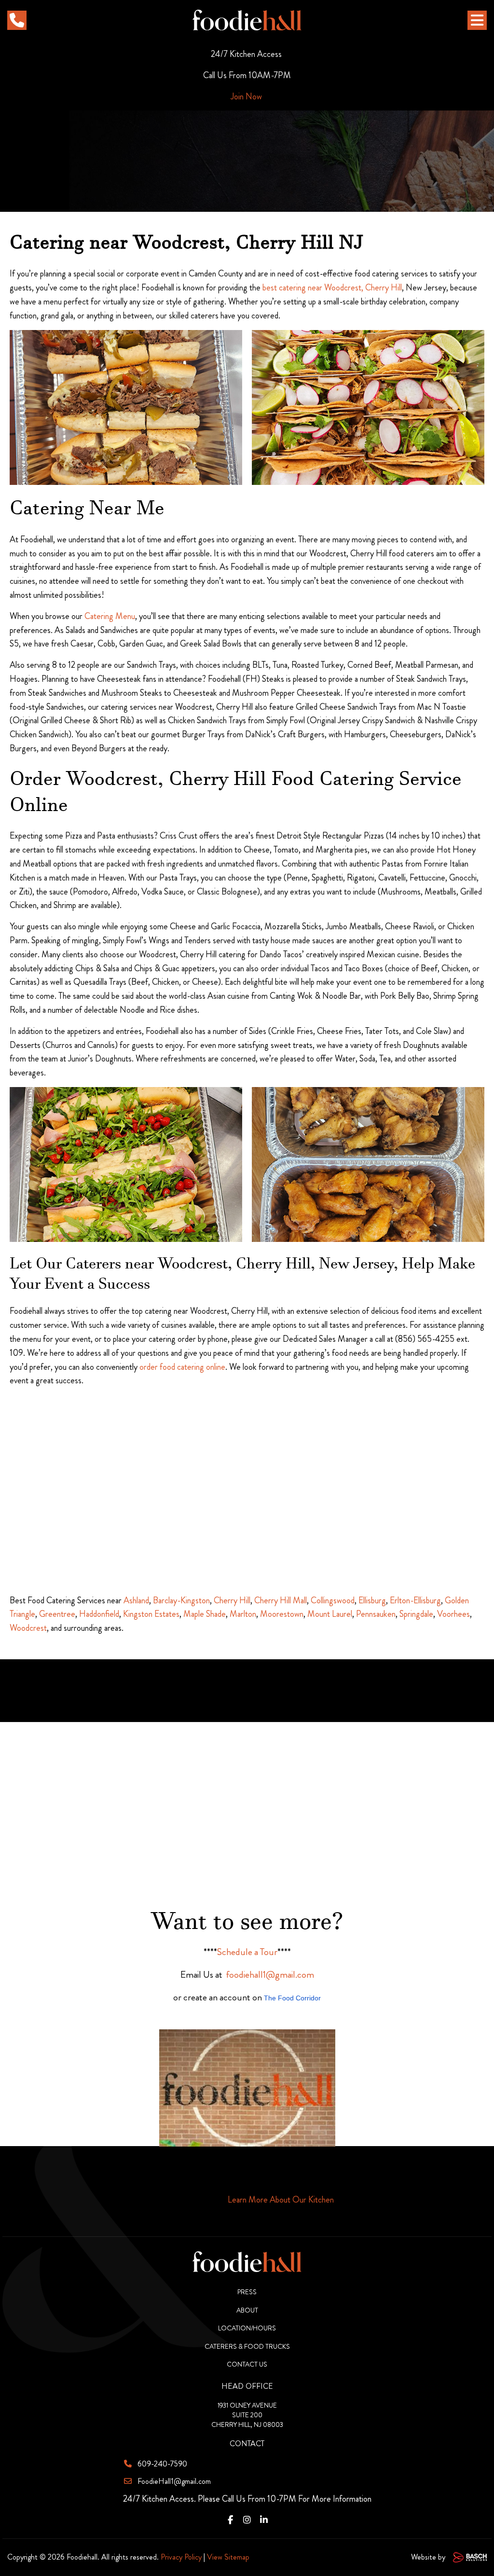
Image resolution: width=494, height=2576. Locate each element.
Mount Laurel (330, 1614)
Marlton (243, 1614)
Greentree (57, 1614)
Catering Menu (110, 616)
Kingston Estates (151, 1614)
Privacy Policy (181, 2557)
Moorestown (282, 1614)
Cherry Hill (232, 1600)
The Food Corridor (292, 1998)
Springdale (416, 1614)
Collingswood (333, 1600)
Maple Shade (205, 1614)
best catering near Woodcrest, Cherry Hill (332, 288)
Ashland (136, 1600)
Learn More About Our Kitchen (281, 2200)
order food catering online (182, 1367)
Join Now (246, 96)
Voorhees (453, 1614)
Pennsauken (376, 1614)
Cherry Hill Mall (281, 1600)
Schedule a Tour (247, 1952)
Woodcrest (28, 1628)
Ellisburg (372, 1600)
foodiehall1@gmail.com (270, 1975)
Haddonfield (99, 1614)
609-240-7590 (162, 2464)
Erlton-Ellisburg (415, 1600)
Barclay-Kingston (181, 1600)
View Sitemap (228, 2557)
